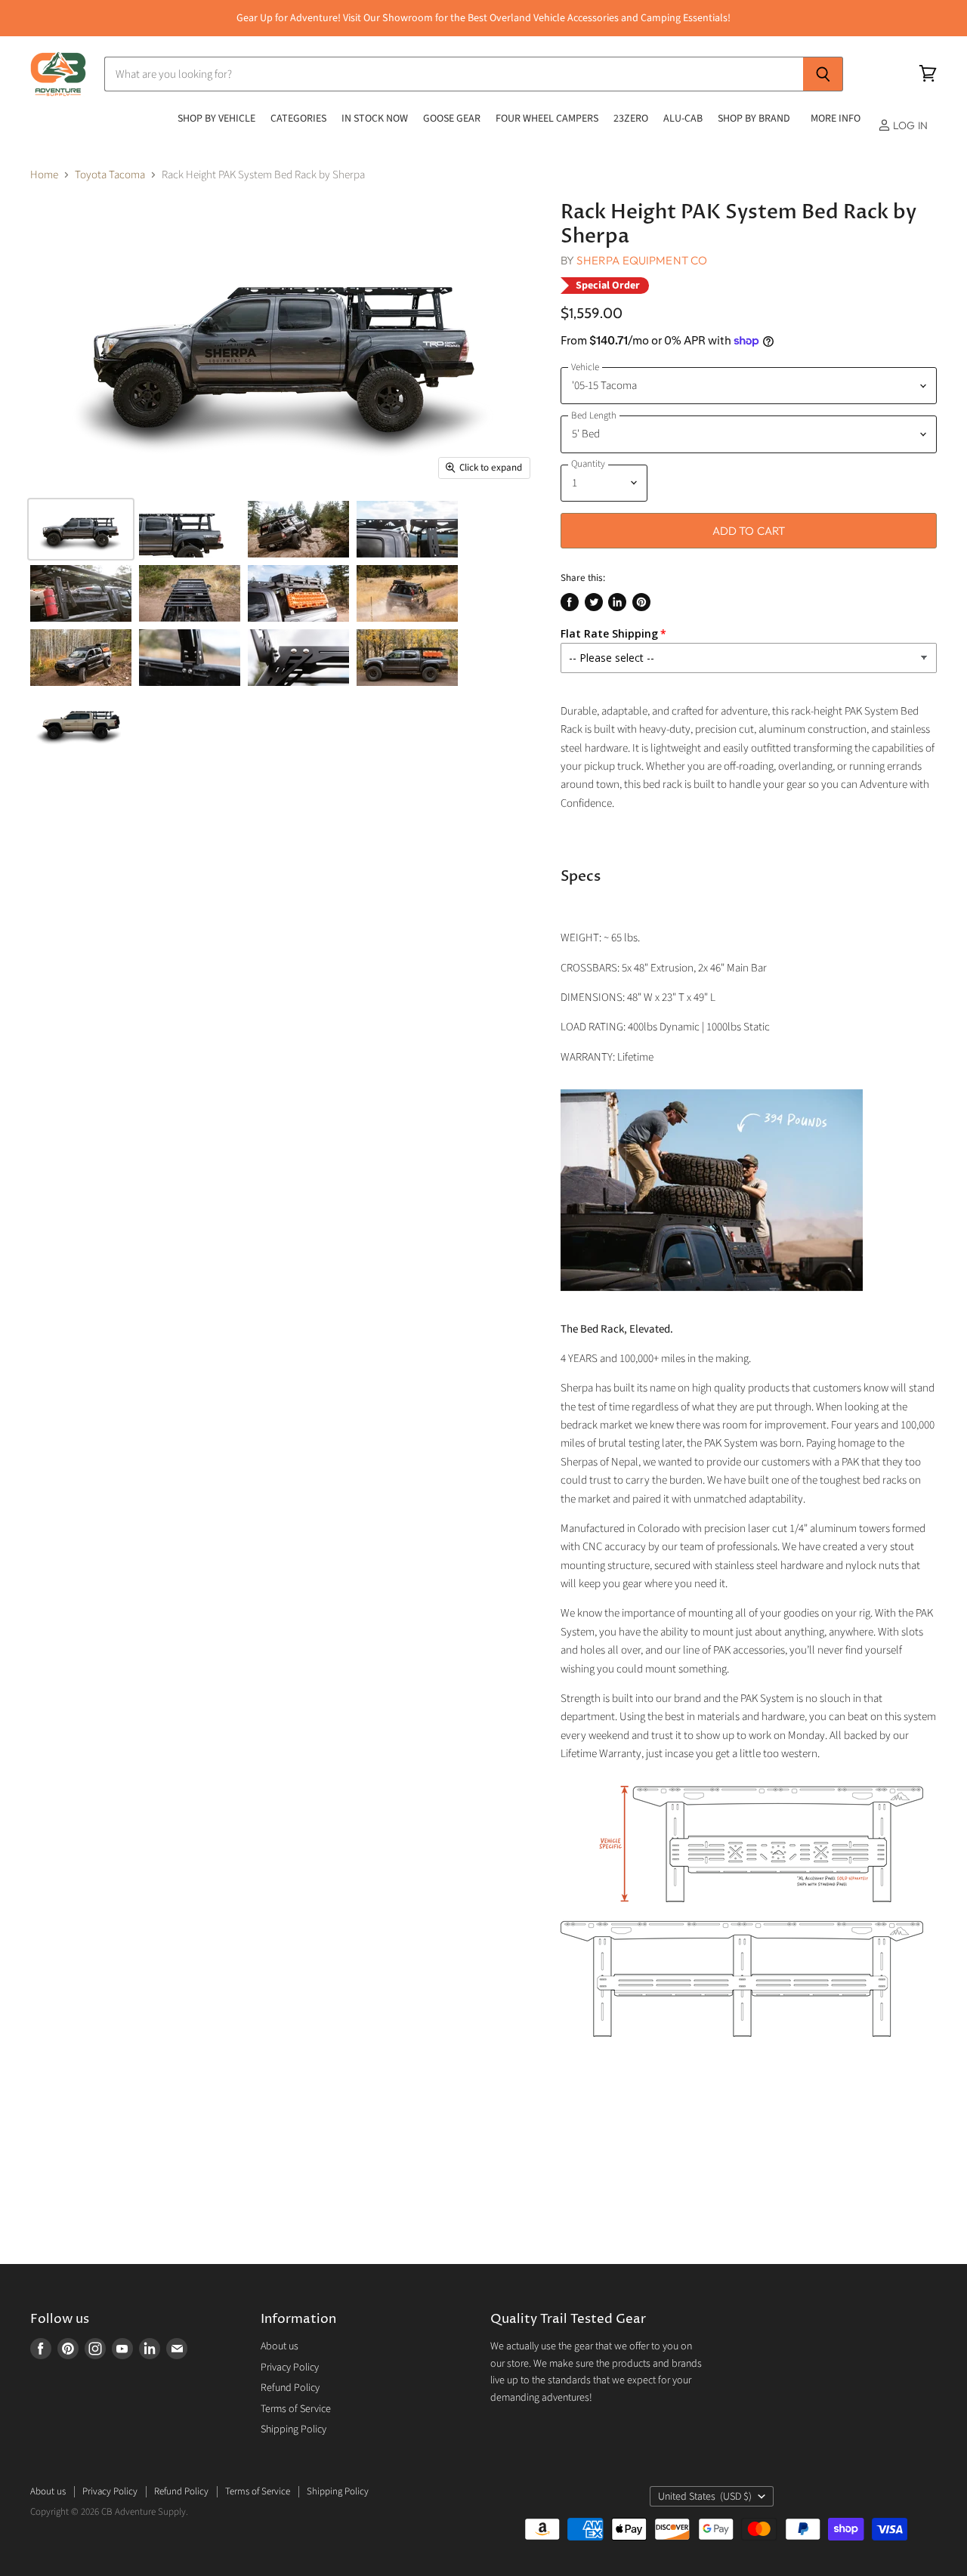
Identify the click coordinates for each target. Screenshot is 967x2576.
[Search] (823, 74)
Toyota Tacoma (110, 175)
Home (44, 175)
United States (705, 2497)
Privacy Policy (290, 2368)
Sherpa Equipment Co (642, 260)
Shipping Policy (293, 2429)
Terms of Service (296, 2409)
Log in (909, 125)
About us (280, 2346)
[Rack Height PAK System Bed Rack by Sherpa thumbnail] (81, 529)
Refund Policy (290, 2388)
